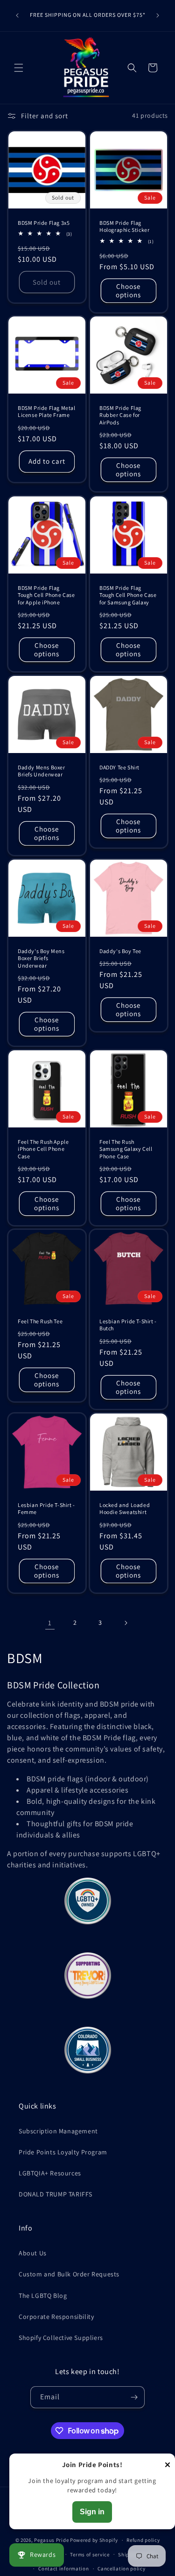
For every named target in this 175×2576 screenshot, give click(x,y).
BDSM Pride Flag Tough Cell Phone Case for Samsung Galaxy (128, 595)
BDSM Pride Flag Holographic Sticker (124, 226)
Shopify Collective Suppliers (61, 2338)
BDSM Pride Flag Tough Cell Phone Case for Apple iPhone (46, 595)
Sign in (92, 2512)
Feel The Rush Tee (40, 1321)
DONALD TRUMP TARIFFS (56, 2194)
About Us (33, 2253)
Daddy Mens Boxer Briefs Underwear (42, 771)
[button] (19, 68)
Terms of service (90, 2554)
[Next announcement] (158, 15)
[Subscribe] (134, 2397)
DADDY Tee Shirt (119, 767)
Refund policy (143, 2540)
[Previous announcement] (17, 15)
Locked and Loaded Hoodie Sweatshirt (125, 1508)
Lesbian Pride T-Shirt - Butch (128, 1325)
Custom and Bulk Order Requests (69, 2274)
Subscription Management (58, 2131)
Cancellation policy (121, 2569)
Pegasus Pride (51, 2540)
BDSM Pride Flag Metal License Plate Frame (47, 412)
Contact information (63, 2569)
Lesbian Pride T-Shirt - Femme (46, 1508)
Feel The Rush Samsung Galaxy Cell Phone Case (126, 1149)
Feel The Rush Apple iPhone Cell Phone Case (43, 1149)
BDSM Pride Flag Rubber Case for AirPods (120, 415)
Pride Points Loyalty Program (63, 2152)
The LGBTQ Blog (43, 2296)
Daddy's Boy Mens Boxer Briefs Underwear (41, 958)
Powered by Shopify (94, 2540)
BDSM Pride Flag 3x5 (44, 222)
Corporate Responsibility (56, 2317)
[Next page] (126, 1623)
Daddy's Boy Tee (120, 951)
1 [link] (50, 1623)
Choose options (128, 290)
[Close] (168, 2465)
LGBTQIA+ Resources (50, 2173)
